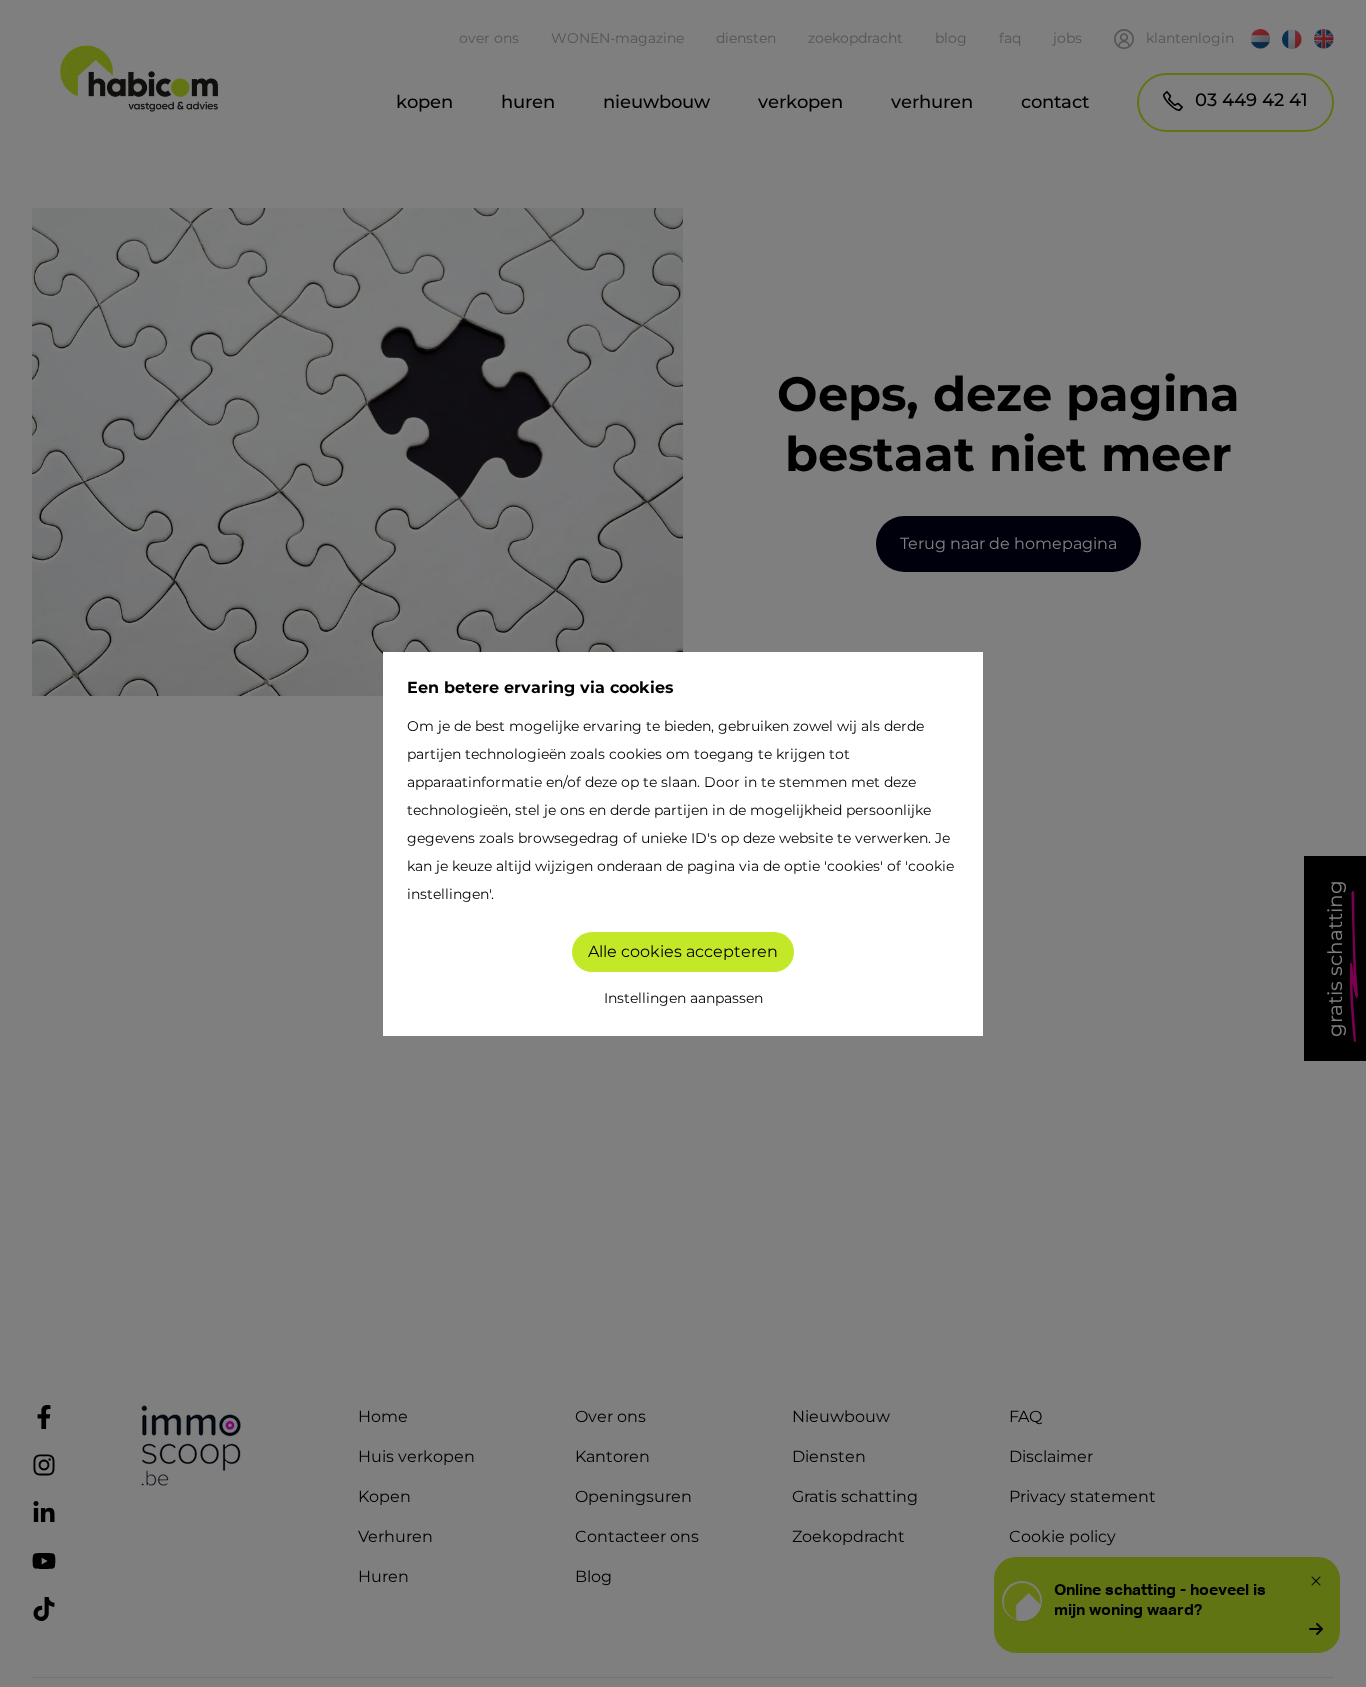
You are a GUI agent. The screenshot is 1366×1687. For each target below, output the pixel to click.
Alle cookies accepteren (683, 951)
